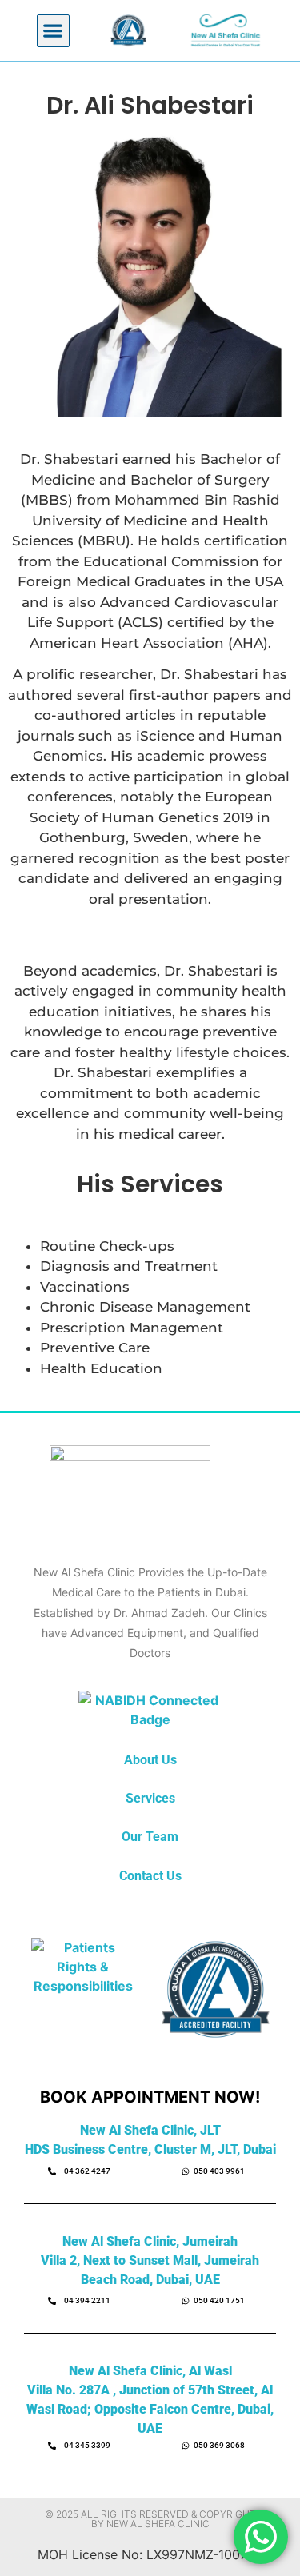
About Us (150, 1760)
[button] (53, 31)
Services (150, 1798)
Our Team (150, 1837)
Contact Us (150, 1876)
